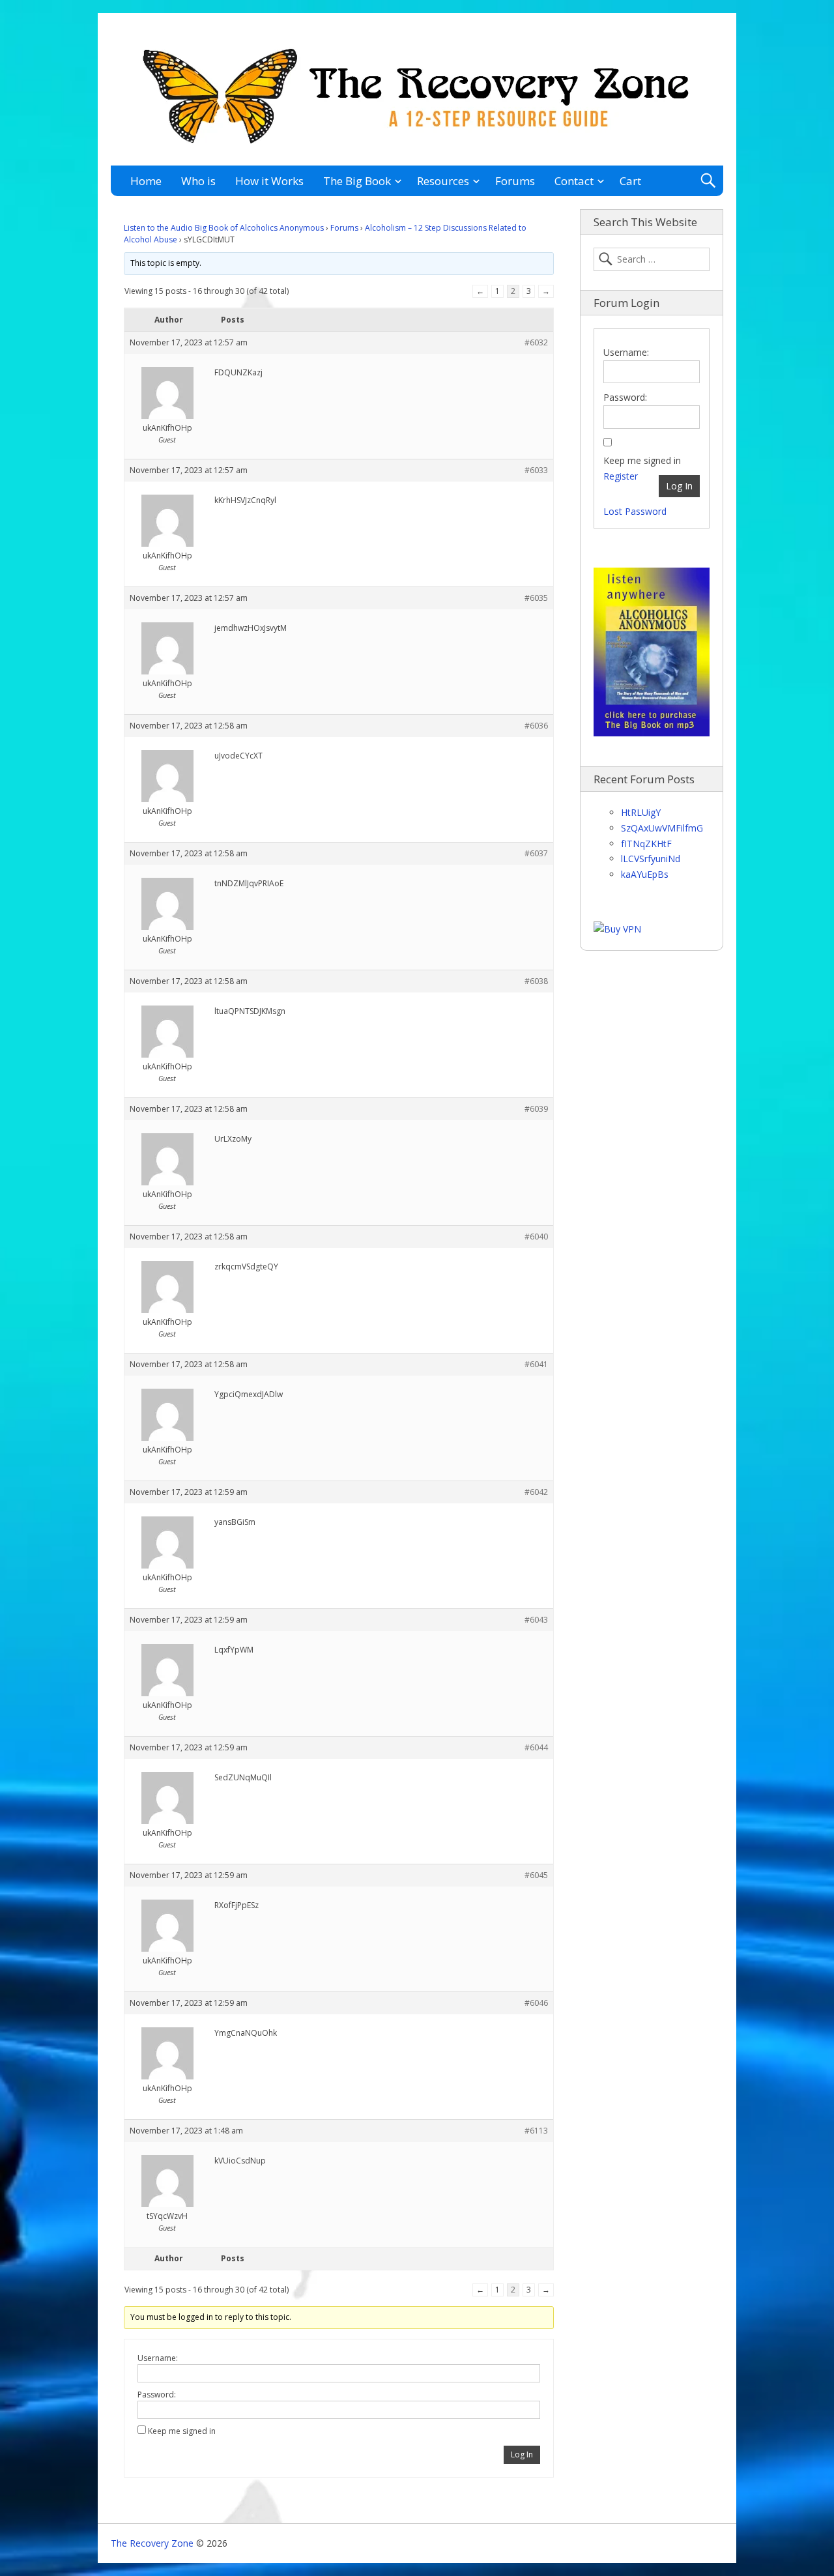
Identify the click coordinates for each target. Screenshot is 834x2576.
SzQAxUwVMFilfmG (662, 828)
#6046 (536, 2003)
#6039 (536, 1109)
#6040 (536, 1237)
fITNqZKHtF (646, 844)
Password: (157, 2395)
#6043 (536, 1620)
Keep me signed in (182, 2431)
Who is (198, 181)
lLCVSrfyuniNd (651, 859)
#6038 (536, 981)
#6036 (536, 726)
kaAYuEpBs (645, 874)
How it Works (269, 181)
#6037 (536, 853)
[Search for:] (652, 259)
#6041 (536, 1364)
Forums (515, 181)
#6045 (536, 1875)
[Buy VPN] (617, 929)
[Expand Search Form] (708, 181)
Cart (630, 181)
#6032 (536, 342)
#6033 (536, 470)
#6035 (536, 598)
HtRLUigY (641, 812)
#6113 (536, 2131)
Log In (522, 2454)
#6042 (536, 1492)
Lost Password (635, 511)
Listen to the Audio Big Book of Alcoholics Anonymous (224, 228)
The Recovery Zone (152, 2543)
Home (146, 181)
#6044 (536, 1747)
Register (621, 476)
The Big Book (357, 181)
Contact (574, 181)
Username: (158, 2358)
